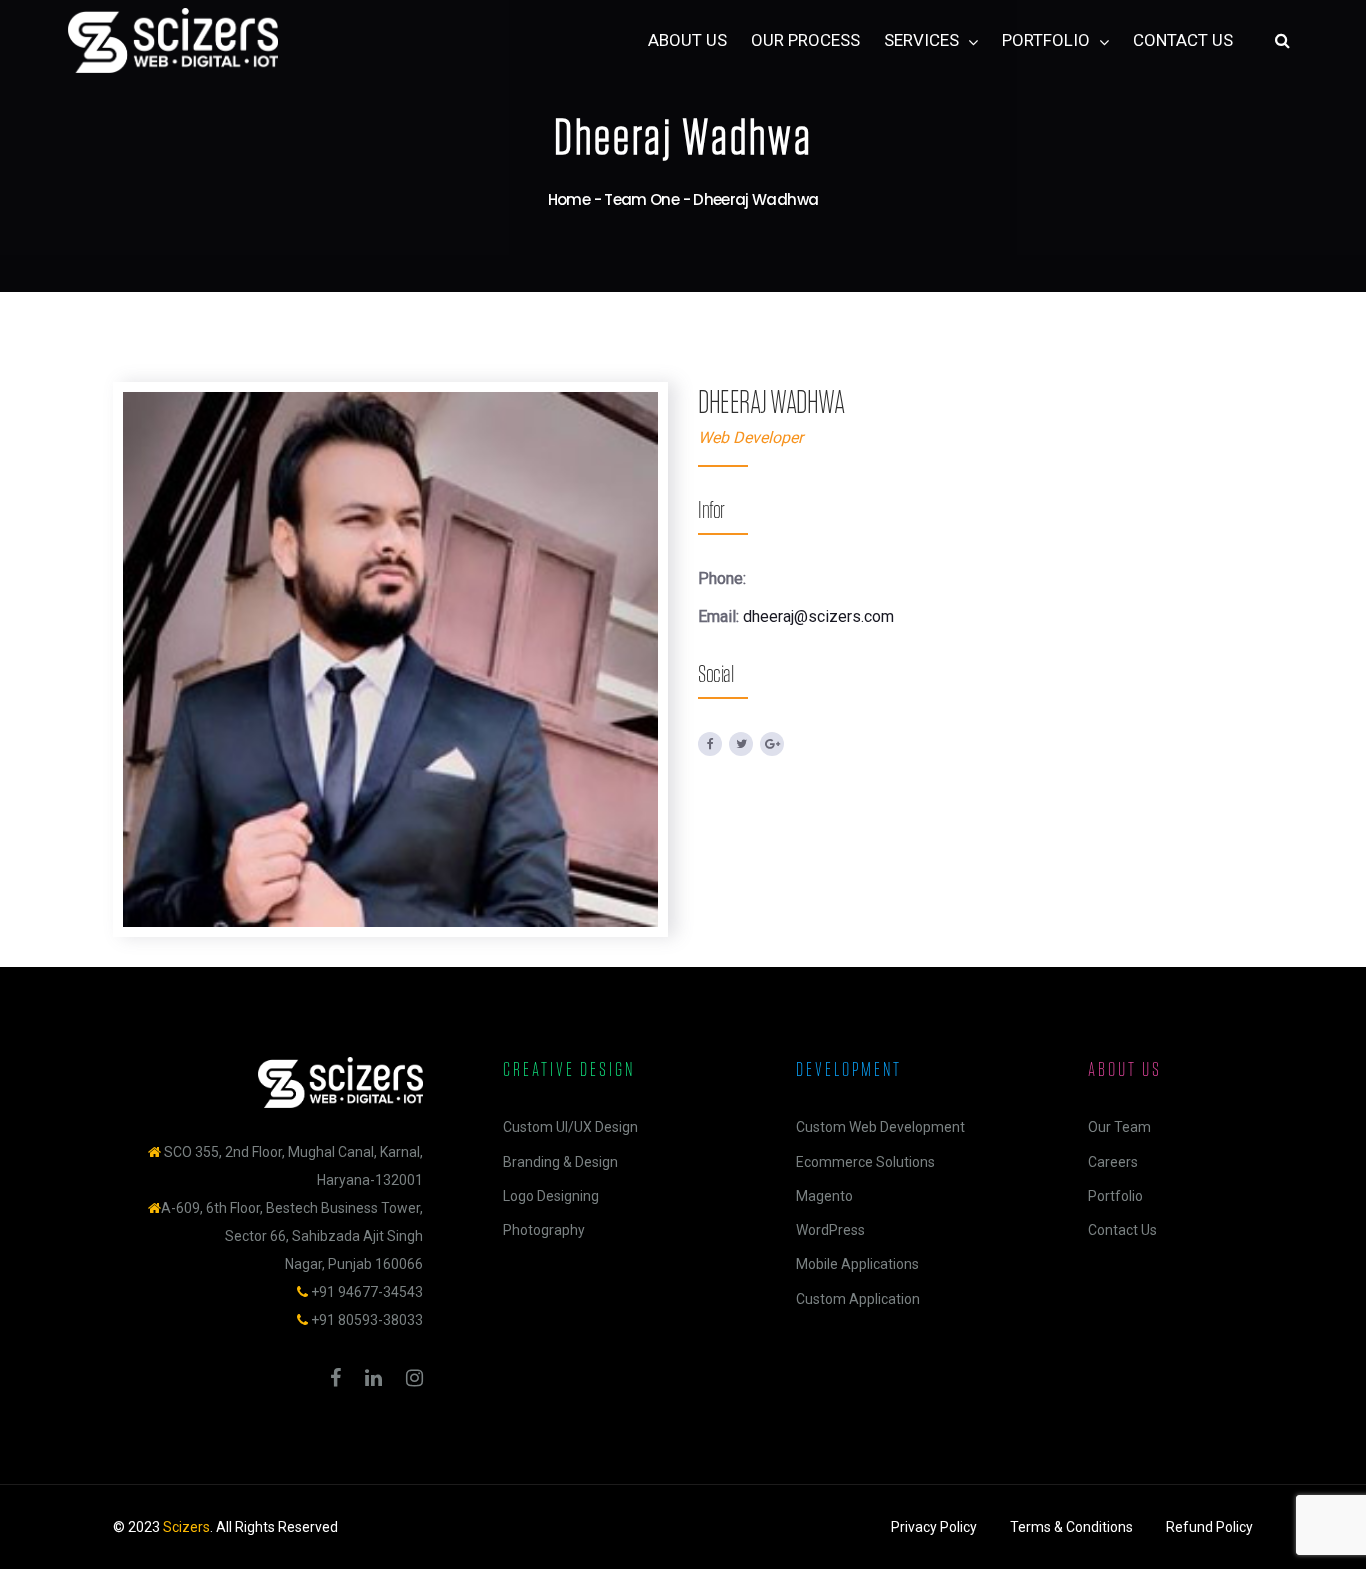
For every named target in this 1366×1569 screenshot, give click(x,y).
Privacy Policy (934, 1527)
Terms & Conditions (1071, 1527)
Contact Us (1122, 1230)
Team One (641, 199)
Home (569, 199)
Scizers (186, 1527)
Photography (544, 1230)
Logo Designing (551, 1196)
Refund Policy (1209, 1527)
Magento (824, 1196)
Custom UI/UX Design (570, 1127)
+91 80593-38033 (367, 1320)
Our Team (1119, 1127)
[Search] (1283, 41)
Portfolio (1115, 1196)
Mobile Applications (857, 1264)
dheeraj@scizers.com (818, 616)
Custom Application (858, 1299)
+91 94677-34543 (367, 1292)
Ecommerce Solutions (865, 1162)
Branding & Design (560, 1162)
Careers (1113, 1162)
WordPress (830, 1230)
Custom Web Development (880, 1127)
